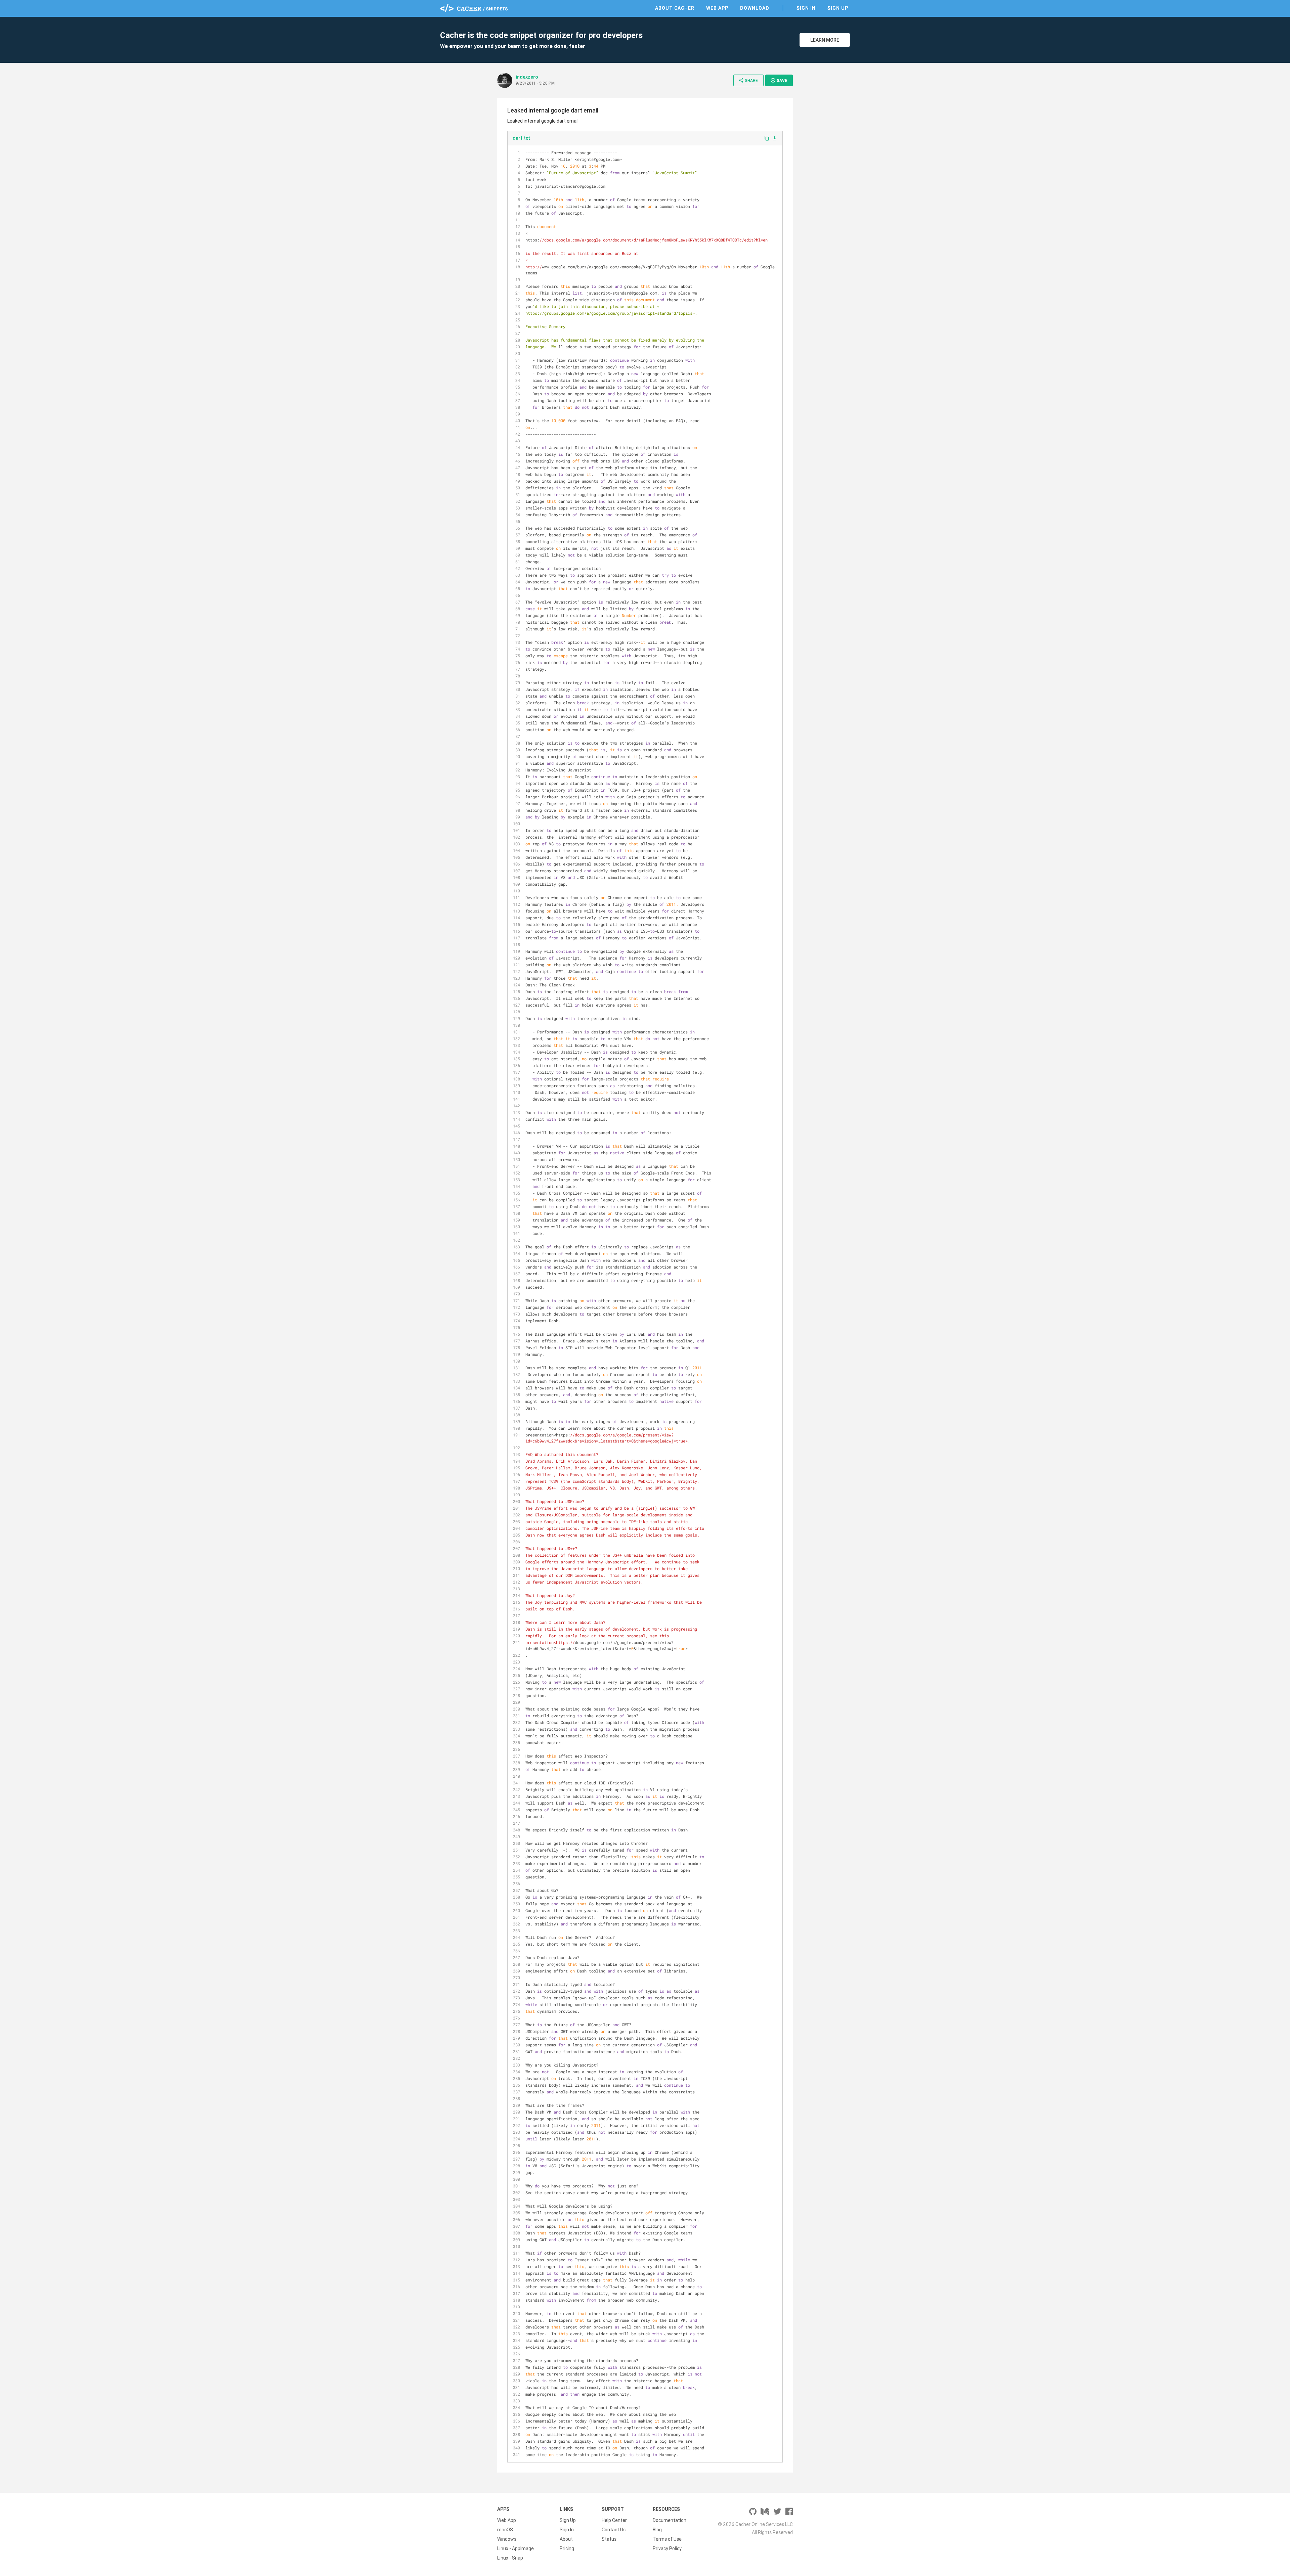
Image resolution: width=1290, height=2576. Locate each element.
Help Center (614, 2520)
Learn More (825, 40)
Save (779, 80)
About (566, 2539)
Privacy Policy (667, 2548)
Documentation (670, 2520)
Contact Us (614, 2530)
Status (609, 2539)
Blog (657, 2530)
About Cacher (675, 8)
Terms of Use (667, 2539)
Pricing (567, 2548)
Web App (717, 8)
